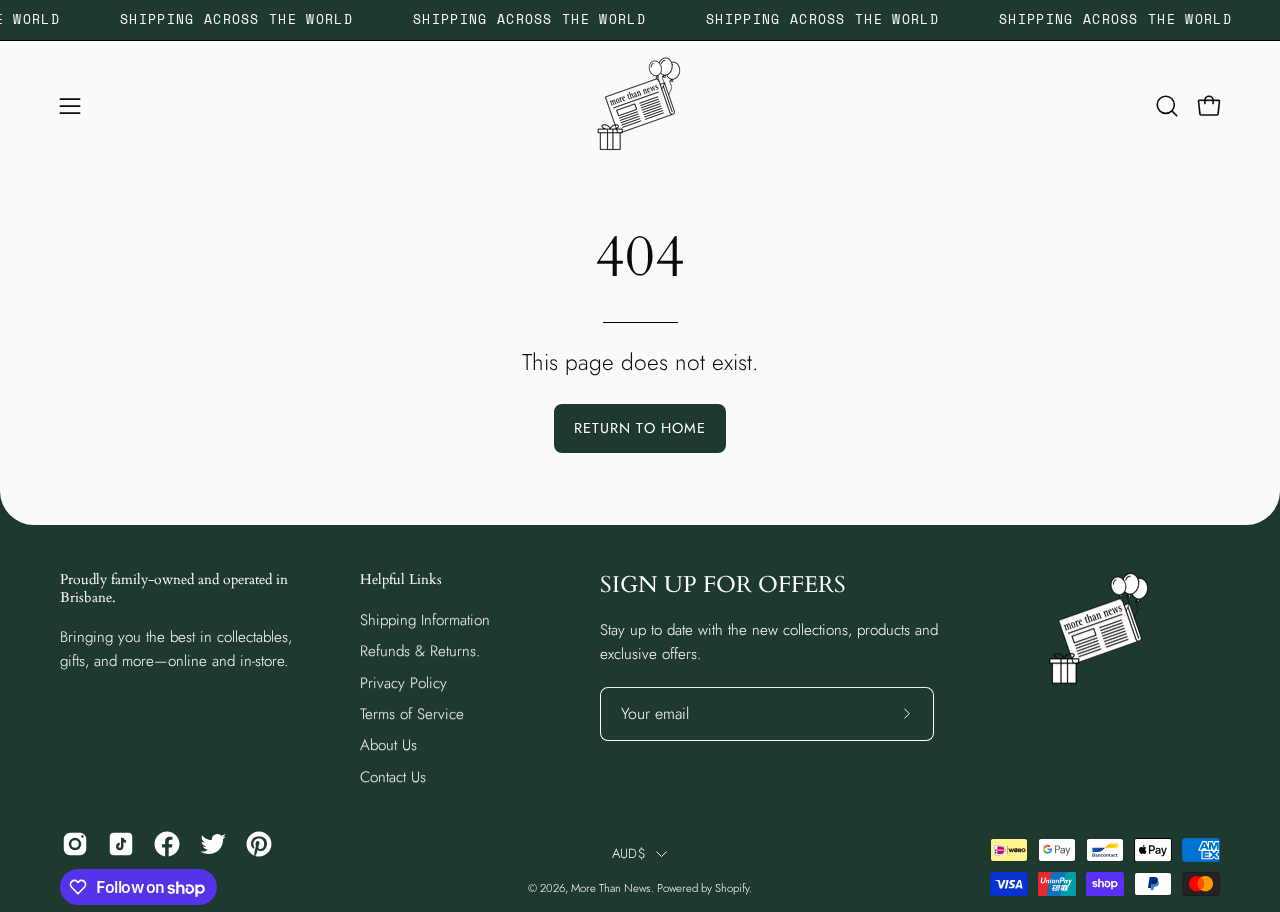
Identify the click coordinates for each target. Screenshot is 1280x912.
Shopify (732, 888)
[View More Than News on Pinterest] (259, 844)
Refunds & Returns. (420, 651)
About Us (388, 745)
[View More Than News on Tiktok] (121, 844)
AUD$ (629, 853)
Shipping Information (425, 620)
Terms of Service (412, 714)
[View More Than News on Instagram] (75, 844)
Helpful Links (401, 580)
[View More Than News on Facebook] (167, 844)
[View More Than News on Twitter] (213, 844)
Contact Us (393, 776)
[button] (1167, 106)
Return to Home (640, 428)
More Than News (611, 888)
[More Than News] (640, 106)
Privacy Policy (403, 682)
